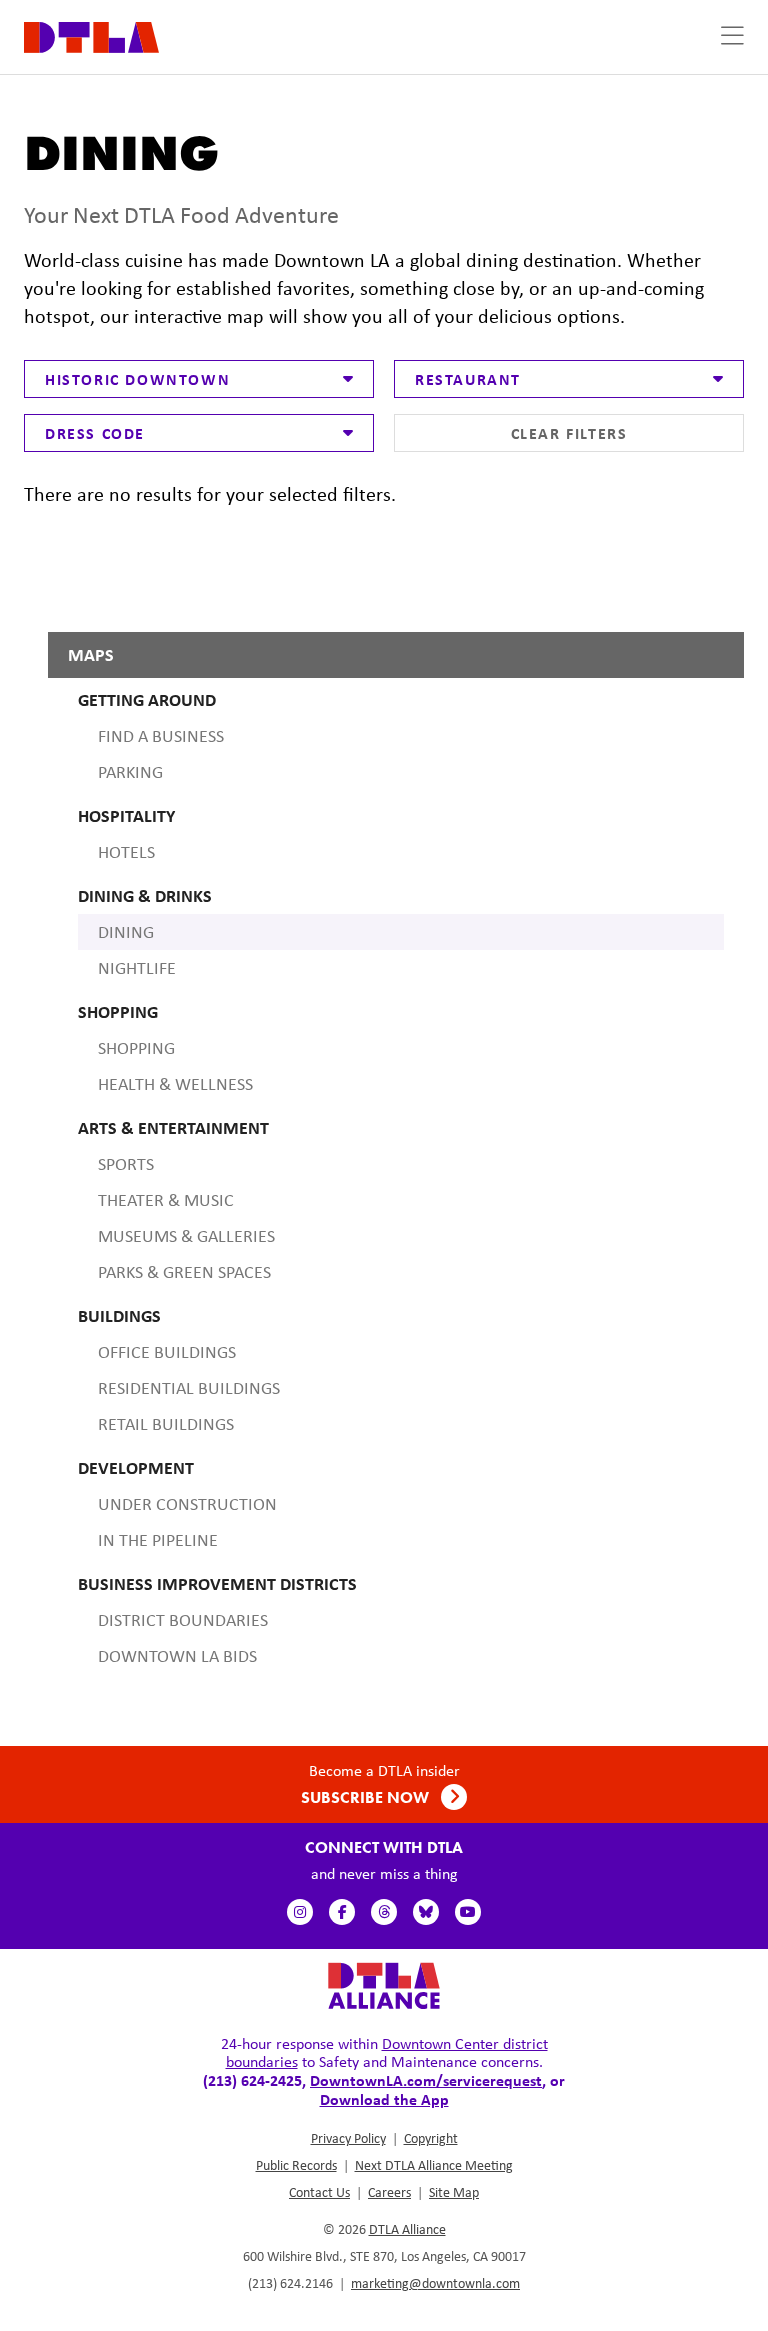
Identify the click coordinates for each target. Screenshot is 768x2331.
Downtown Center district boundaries (387, 2052)
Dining (126, 932)
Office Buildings (167, 1352)
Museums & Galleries (186, 1236)
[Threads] (384, 1912)
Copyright (431, 2138)
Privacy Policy (348, 2138)
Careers (389, 2192)
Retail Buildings (166, 1424)
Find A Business (161, 736)
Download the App (384, 2099)
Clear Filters (569, 433)
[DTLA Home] (91, 35)
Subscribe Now (367, 1797)
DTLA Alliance (407, 2229)
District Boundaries (183, 1620)
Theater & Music (166, 1200)
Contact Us (319, 2192)
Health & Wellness (175, 1084)
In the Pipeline (158, 1540)
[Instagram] (300, 1912)
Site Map (454, 2192)
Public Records (296, 2165)
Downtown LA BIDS (177, 1656)
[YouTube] (468, 1912)
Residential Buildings (189, 1388)
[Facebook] (342, 1912)
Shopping (136, 1048)
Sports (126, 1164)
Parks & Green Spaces (184, 1272)
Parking (130, 772)
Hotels (126, 852)
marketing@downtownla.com (435, 2283)
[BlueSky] (426, 1912)
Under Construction (187, 1504)
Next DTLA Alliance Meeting (434, 2165)
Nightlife (137, 968)
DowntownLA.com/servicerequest (426, 2080)
